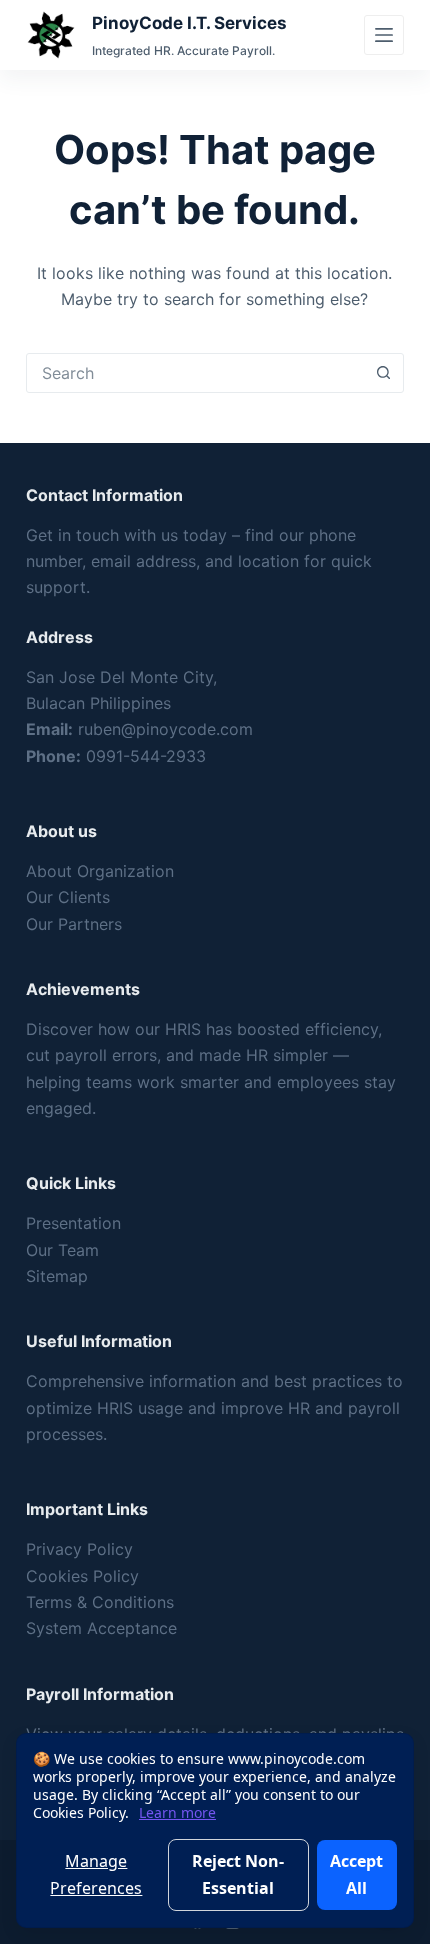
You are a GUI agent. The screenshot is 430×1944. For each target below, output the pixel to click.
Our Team (62, 1250)
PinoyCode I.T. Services (189, 23)
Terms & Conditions (100, 1602)
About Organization (100, 871)
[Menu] (384, 35)
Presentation (73, 1223)
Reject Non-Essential (238, 1874)
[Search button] (383, 373)
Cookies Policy (82, 1576)
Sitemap (57, 1276)
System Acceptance (101, 1628)
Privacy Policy (79, 1549)
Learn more (177, 1812)
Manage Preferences (96, 1874)
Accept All (356, 1874)
